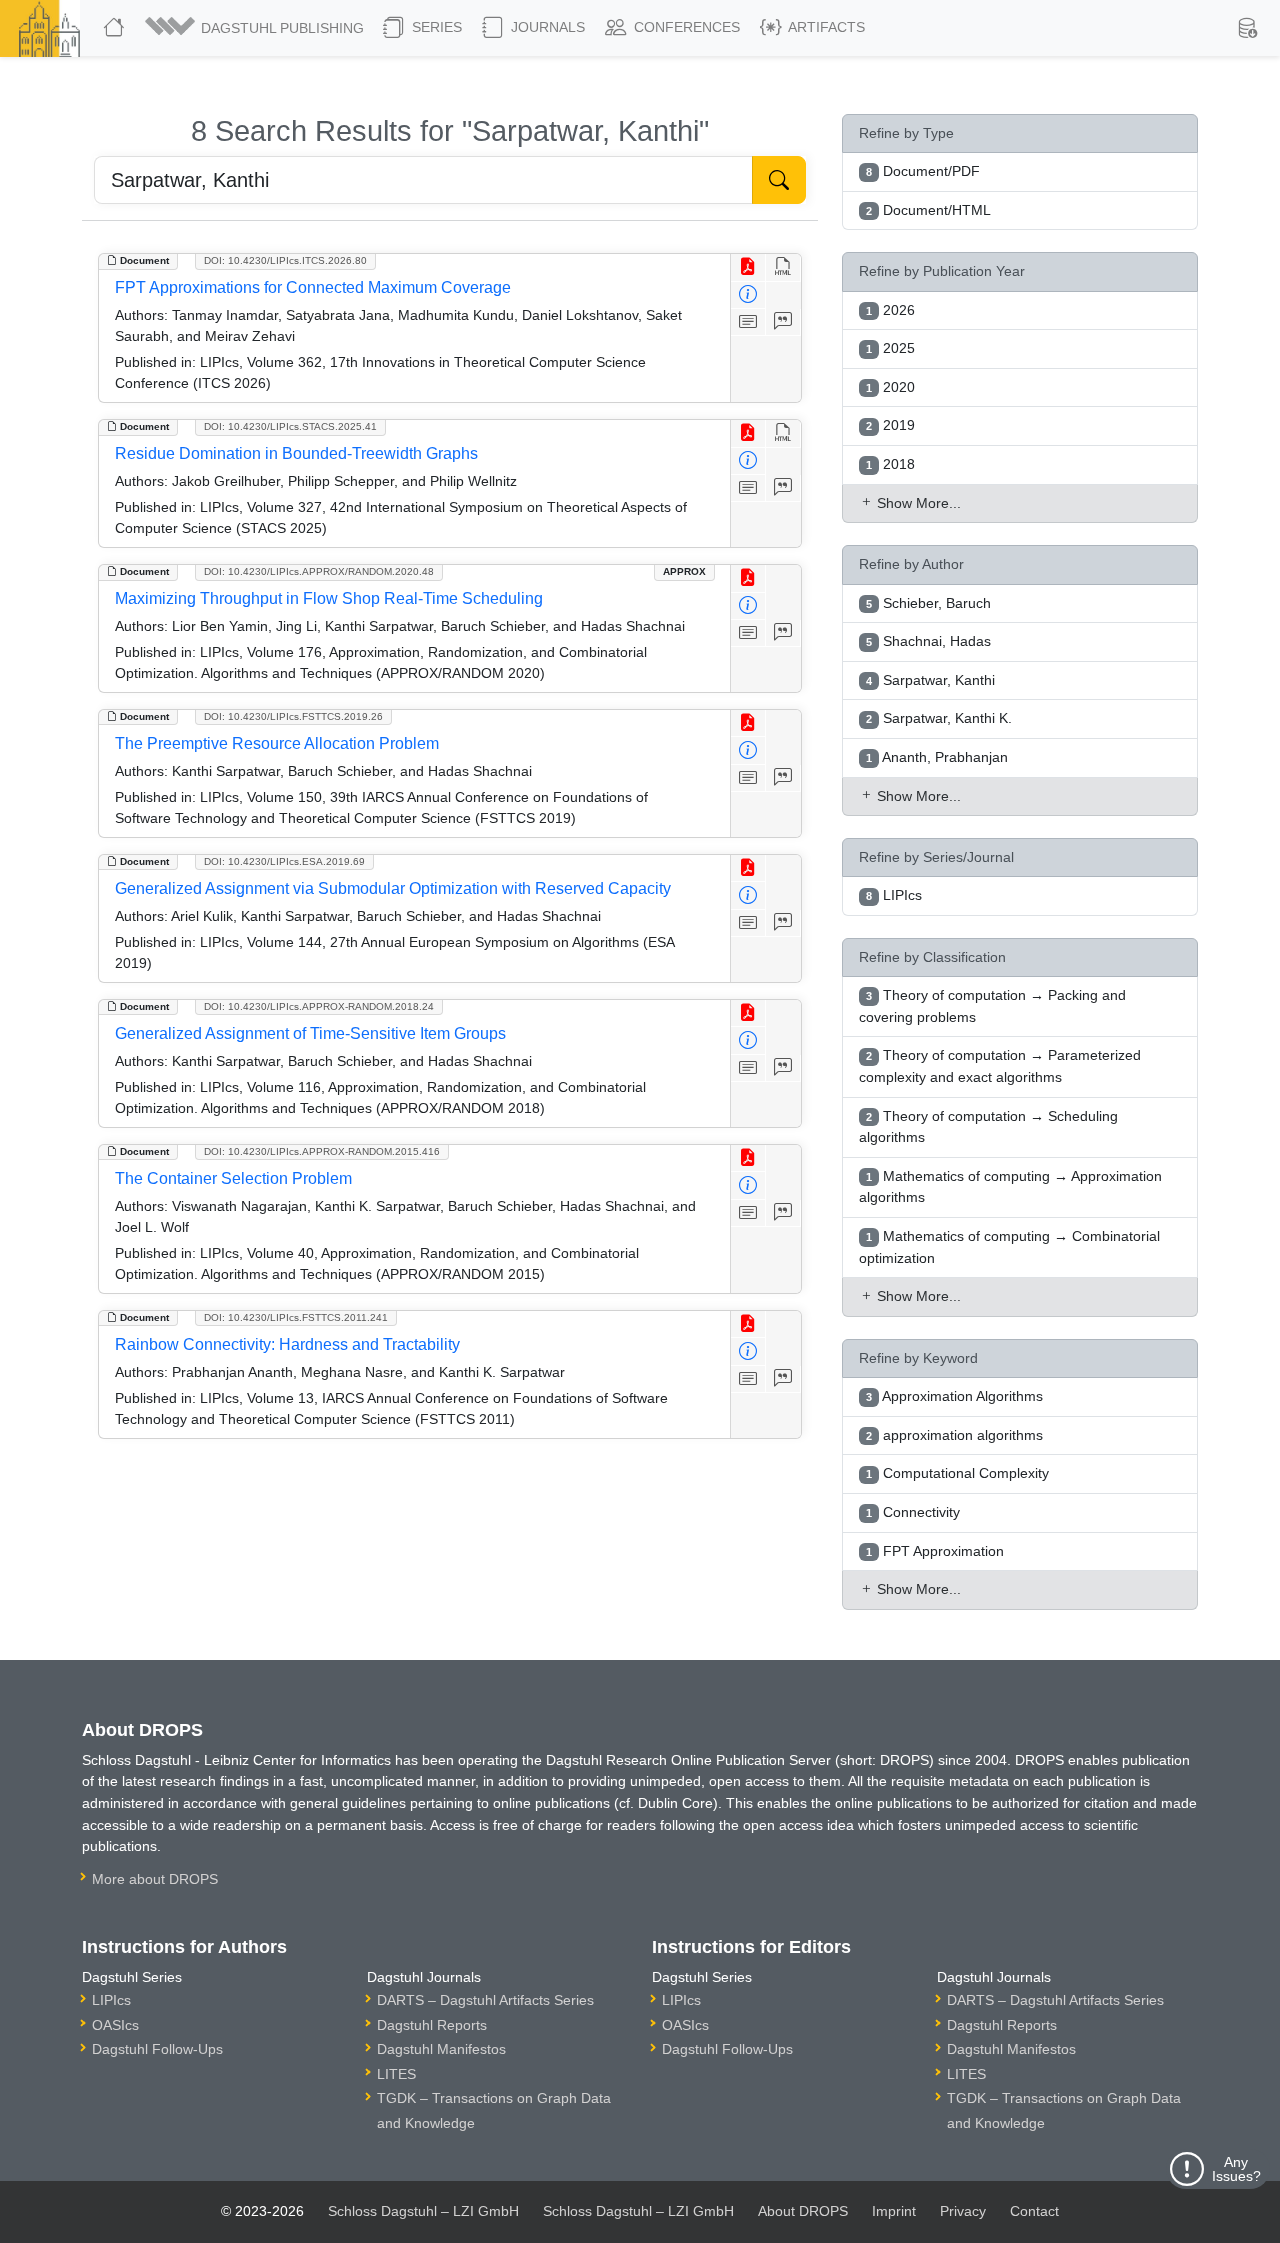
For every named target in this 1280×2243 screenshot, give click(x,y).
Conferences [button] (685, 27)
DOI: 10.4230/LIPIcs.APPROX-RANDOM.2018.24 (319, 1006)
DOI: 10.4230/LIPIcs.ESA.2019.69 (284, 861)
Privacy (963, 2211)
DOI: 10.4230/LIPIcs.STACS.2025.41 (290, 426)
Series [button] (435, 27)
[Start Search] (779, 180)
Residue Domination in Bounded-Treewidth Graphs (296, 453)
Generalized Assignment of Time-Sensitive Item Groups (310, 1033)
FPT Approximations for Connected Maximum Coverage (313, 287)
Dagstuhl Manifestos (441, 2049)
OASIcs (115, 2025)
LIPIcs (111, 2000)
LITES (396, 2074)
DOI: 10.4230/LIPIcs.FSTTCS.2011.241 (296, 1317)
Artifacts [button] (825, 27)
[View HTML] (783, 267)
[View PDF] (748, 267)
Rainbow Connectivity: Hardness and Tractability (287, 1344)
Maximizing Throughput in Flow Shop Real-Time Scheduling (329, 598)
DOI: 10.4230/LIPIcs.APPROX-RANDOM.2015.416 (322, 1151)
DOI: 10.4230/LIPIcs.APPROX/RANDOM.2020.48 (319, 571)
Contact (1034, 2211)
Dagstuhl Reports (432, 2025)
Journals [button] (546, 27)
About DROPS (803, 2211)
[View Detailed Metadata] (748, 295)
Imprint (894, 2211)
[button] (256, 28)
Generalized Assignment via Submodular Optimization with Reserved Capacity (393, 888)
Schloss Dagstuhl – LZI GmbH (423, 2211)
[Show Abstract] (748, 322)
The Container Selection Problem (233, 1178)
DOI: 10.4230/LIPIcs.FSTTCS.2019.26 (293, 716)
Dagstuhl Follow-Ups (157, 2049)
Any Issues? (1236, 2169)
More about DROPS (155, 1879)
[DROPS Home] (116, 28)
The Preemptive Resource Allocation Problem (277, 743)
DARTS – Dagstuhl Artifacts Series (485, 2000)
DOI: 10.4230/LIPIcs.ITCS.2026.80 (285, 260)
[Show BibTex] (783, 322)
